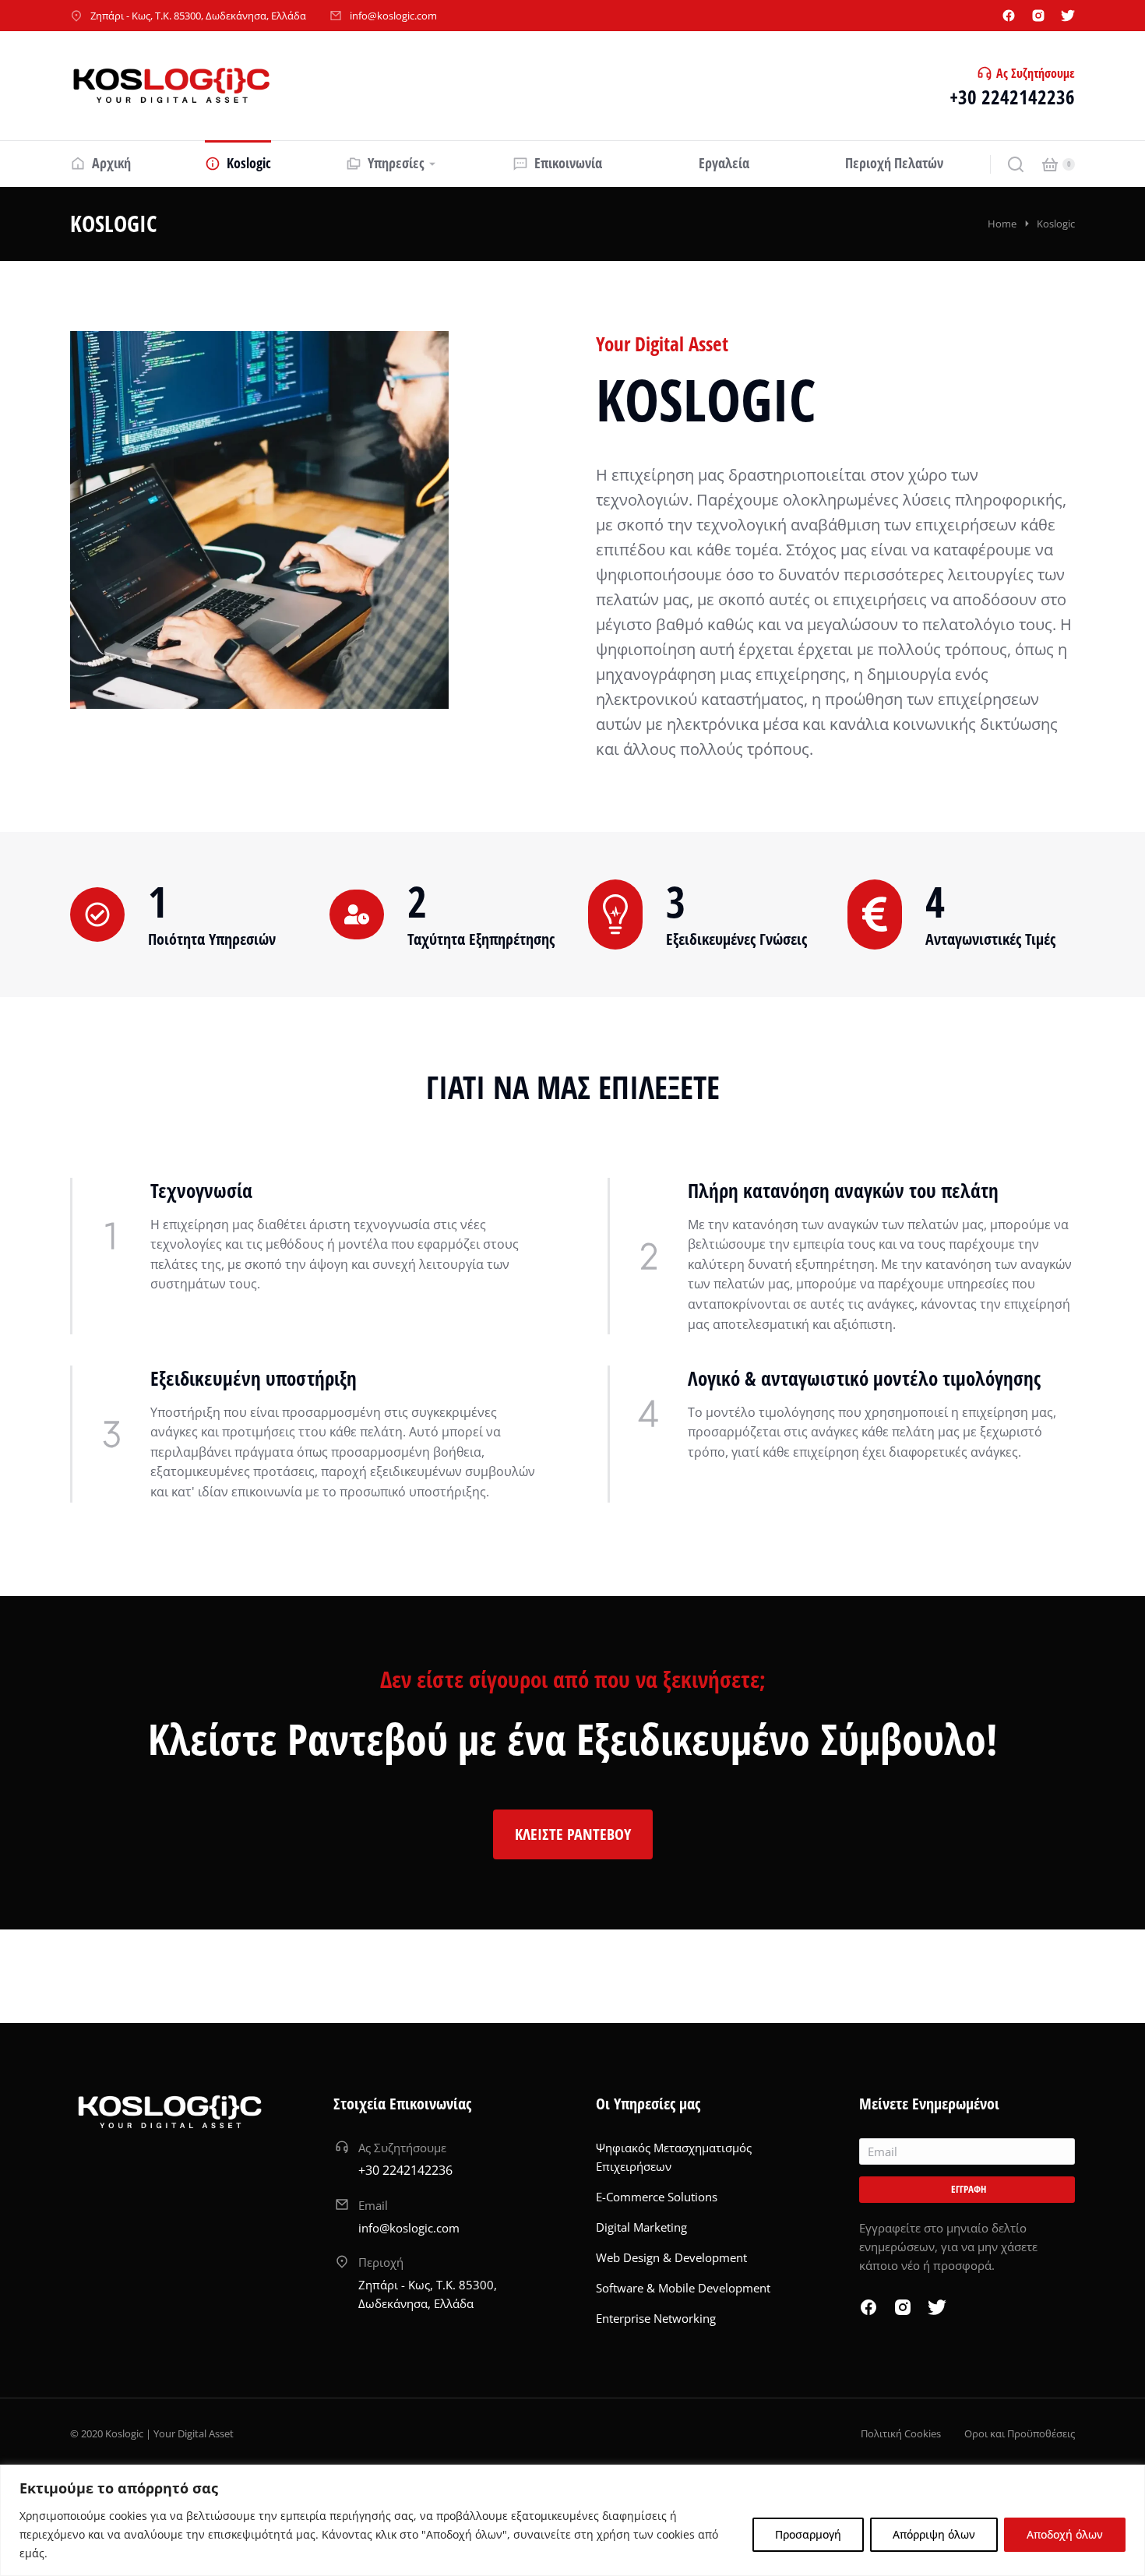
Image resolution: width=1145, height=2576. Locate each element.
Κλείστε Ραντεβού (573, 1834)
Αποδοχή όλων (1065, 2534)
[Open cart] (1050, 164)
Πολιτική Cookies (901, 2433)
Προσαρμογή (808, 2534)
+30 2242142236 (1012, 97)
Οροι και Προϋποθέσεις (1020, 2433)
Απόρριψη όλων (934, 2534)
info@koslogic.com (393, 16)
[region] (572, 2520)
